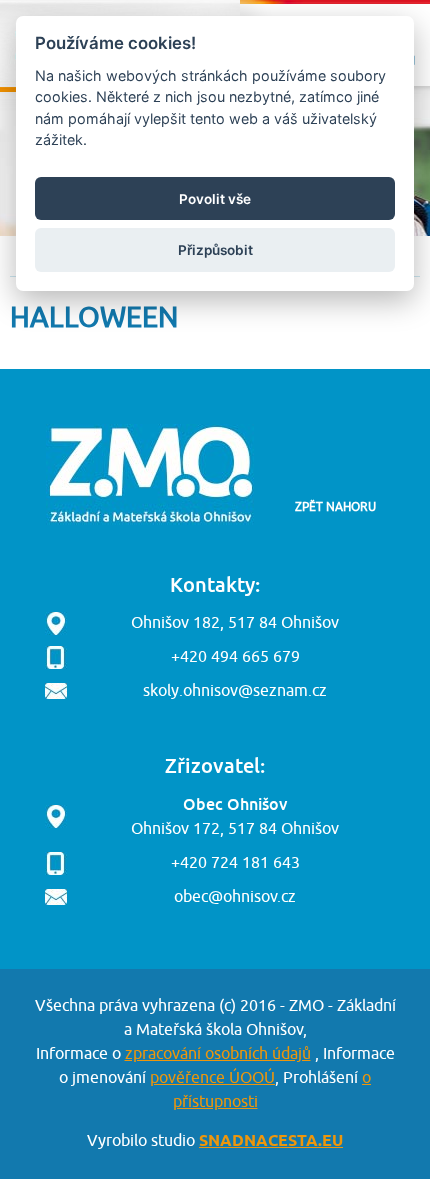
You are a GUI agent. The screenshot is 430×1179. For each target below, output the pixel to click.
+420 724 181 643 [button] (235, 863)
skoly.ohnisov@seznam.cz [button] (235, 691)
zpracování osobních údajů (218, 1054)
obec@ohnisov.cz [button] (235, 897)
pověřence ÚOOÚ (212, 1078)
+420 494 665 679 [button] (235, 657)
